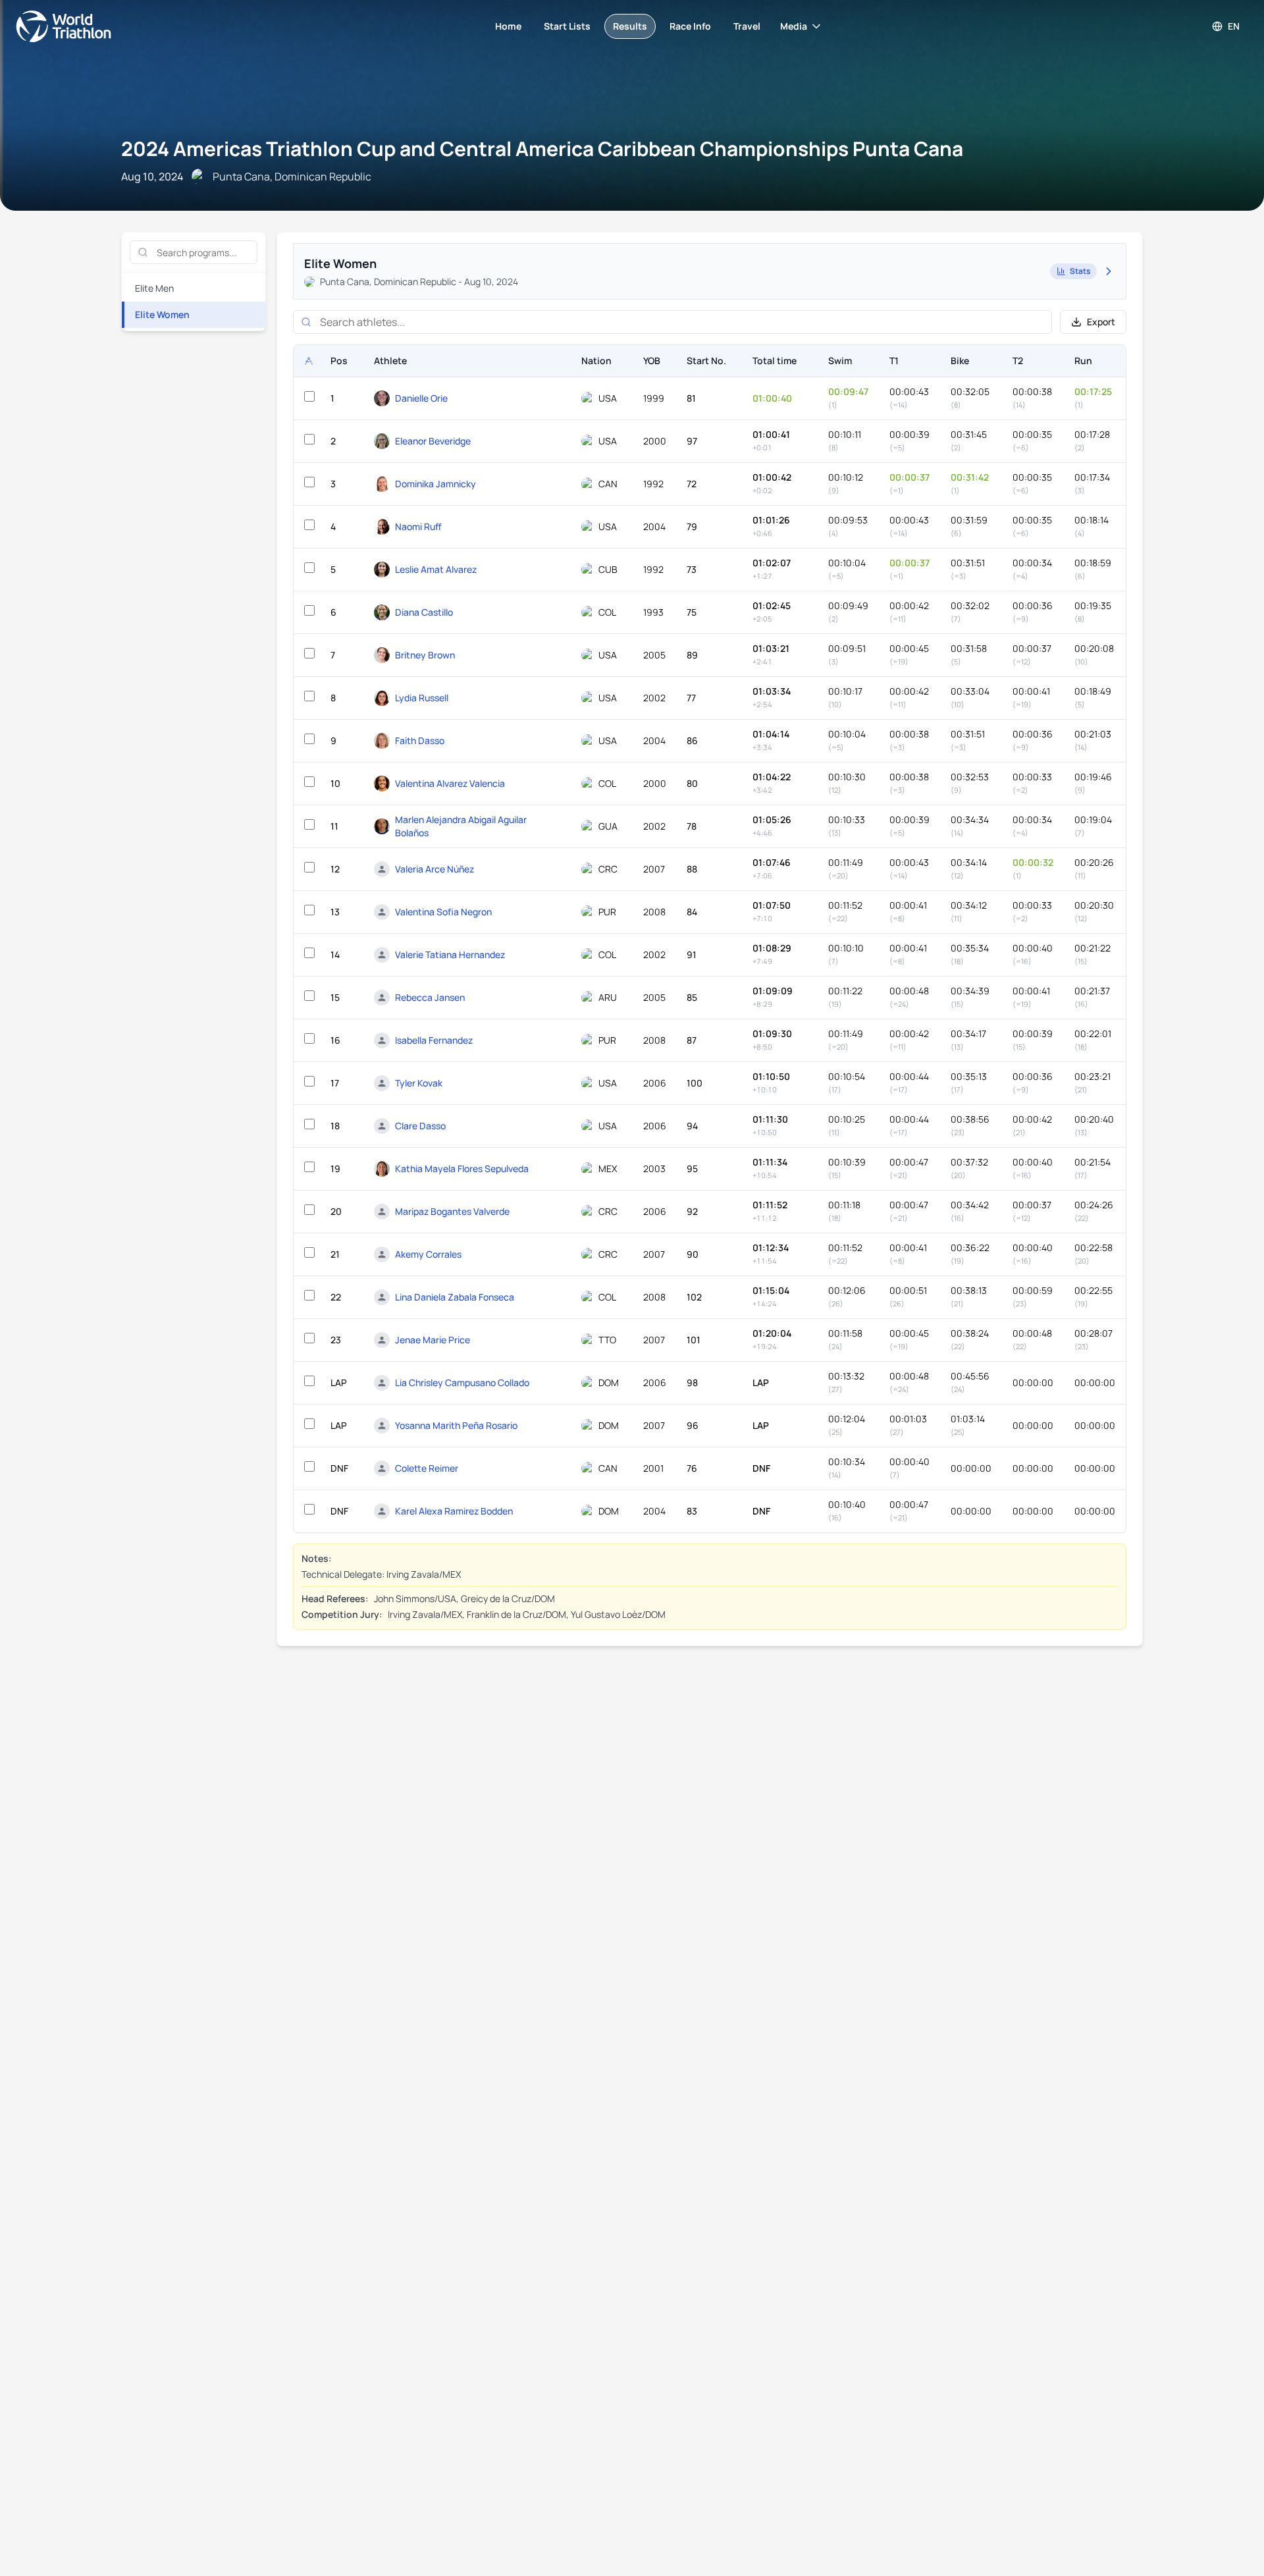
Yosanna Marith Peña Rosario (456, 1425)
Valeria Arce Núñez (434, 869)
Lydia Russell (422, 698)
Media (794, 26)
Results (630, 26)
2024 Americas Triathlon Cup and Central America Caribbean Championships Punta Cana (542, 148)
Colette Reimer (427, 1468)
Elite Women (162, 314)
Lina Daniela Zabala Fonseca (455, 1297)
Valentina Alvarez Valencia (450, 783)
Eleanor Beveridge (433, 441)
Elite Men (154, 288)
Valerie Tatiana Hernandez (450, 954)
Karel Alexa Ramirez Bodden (454, 1511)
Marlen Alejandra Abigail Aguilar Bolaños (461, 826)
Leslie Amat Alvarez (436, 569)
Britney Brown (425, 655)
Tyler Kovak (419, 1083)
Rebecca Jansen (430, 997)
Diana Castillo (424, 612)
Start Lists (567, 26)
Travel (747, 26)
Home (508, 26)
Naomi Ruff (418, 526)
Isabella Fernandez (434, 1040)
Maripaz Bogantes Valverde (452, 1211)
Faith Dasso (420, 740)
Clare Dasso (420, 1126)
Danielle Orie (421, 398)
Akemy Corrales (428, 1254)
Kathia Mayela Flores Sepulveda (462, 1168)
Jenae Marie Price (433, 1340)
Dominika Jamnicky (435, 484)
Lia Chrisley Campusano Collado (462, 1382)
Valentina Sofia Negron (443, 912)
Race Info (690, 26)
